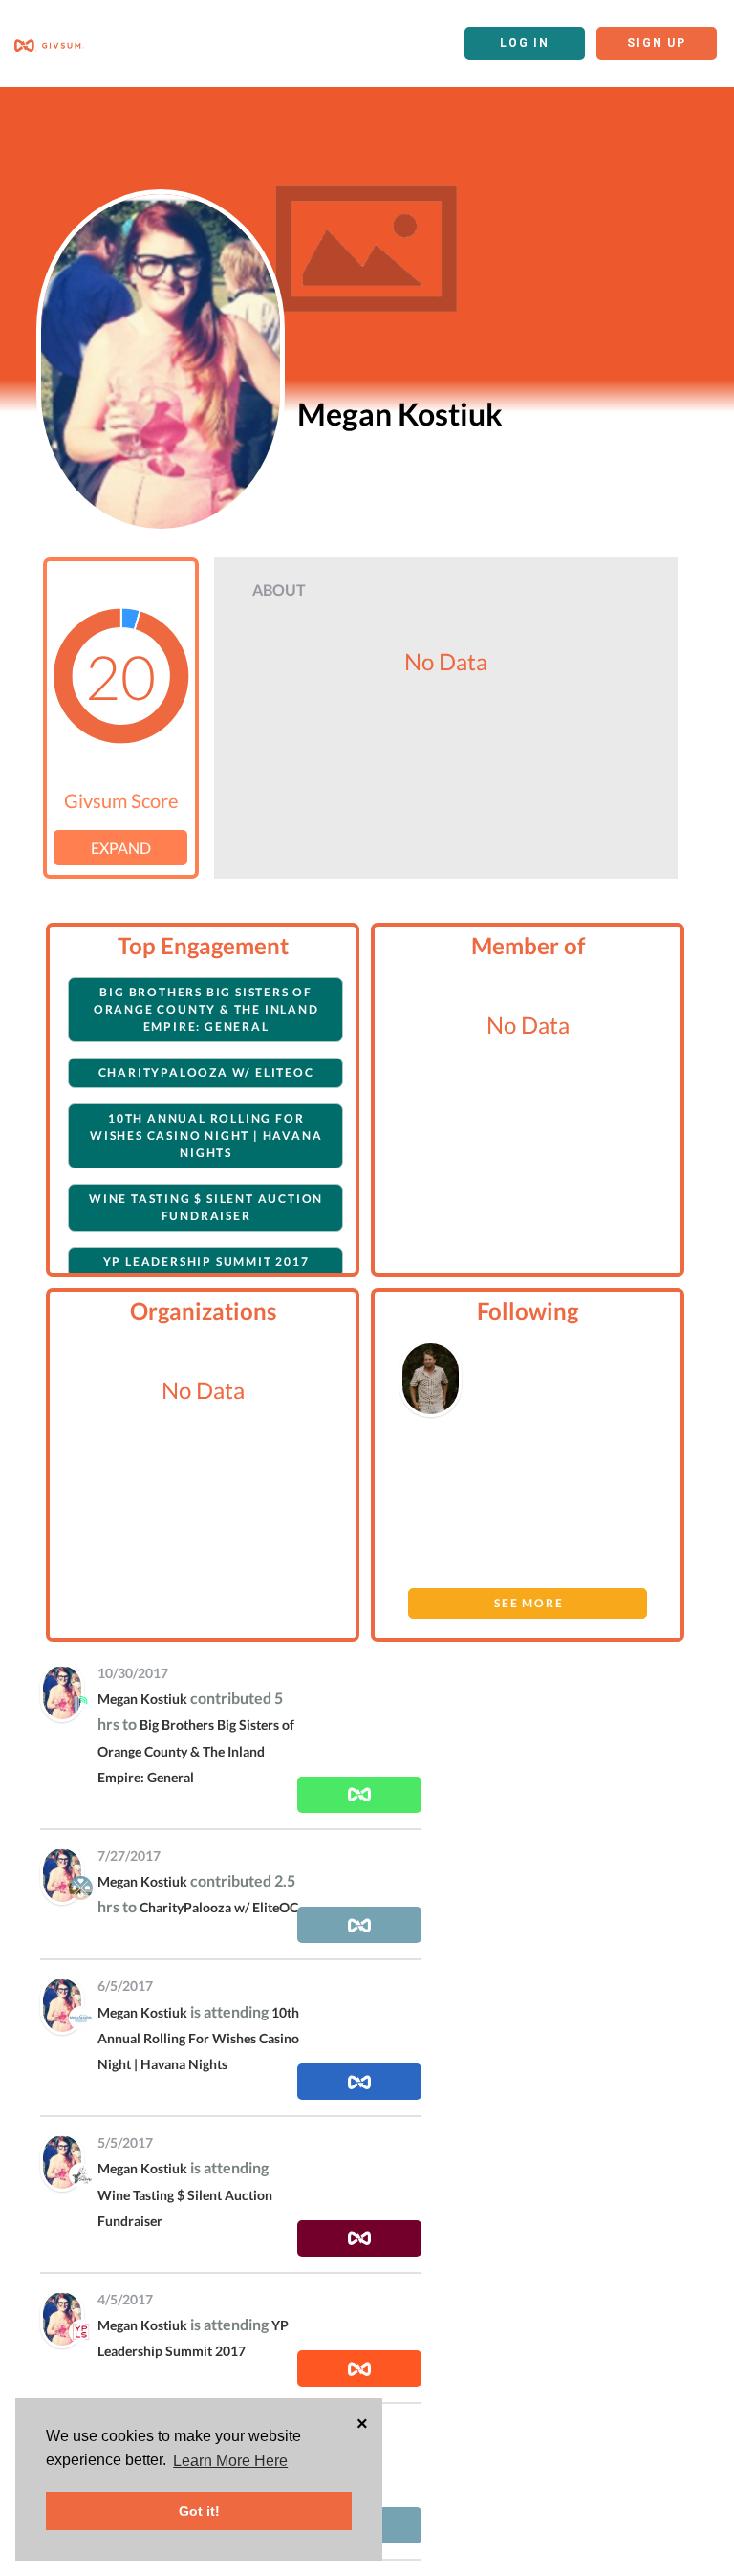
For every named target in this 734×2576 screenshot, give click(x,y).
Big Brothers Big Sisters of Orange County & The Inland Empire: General (206, 1009)
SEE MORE (529, 1603)
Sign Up (657, 43)
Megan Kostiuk (142, 1699)
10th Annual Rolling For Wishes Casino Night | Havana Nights (206, 1135)
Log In (525, 43)
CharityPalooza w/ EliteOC (206, 1072)
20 (120, 676)
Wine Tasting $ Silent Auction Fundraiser (206, 1207)
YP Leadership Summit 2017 (206, 1262)
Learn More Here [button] (230, 2461)
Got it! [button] (199, 2511)
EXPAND (121, 848)
